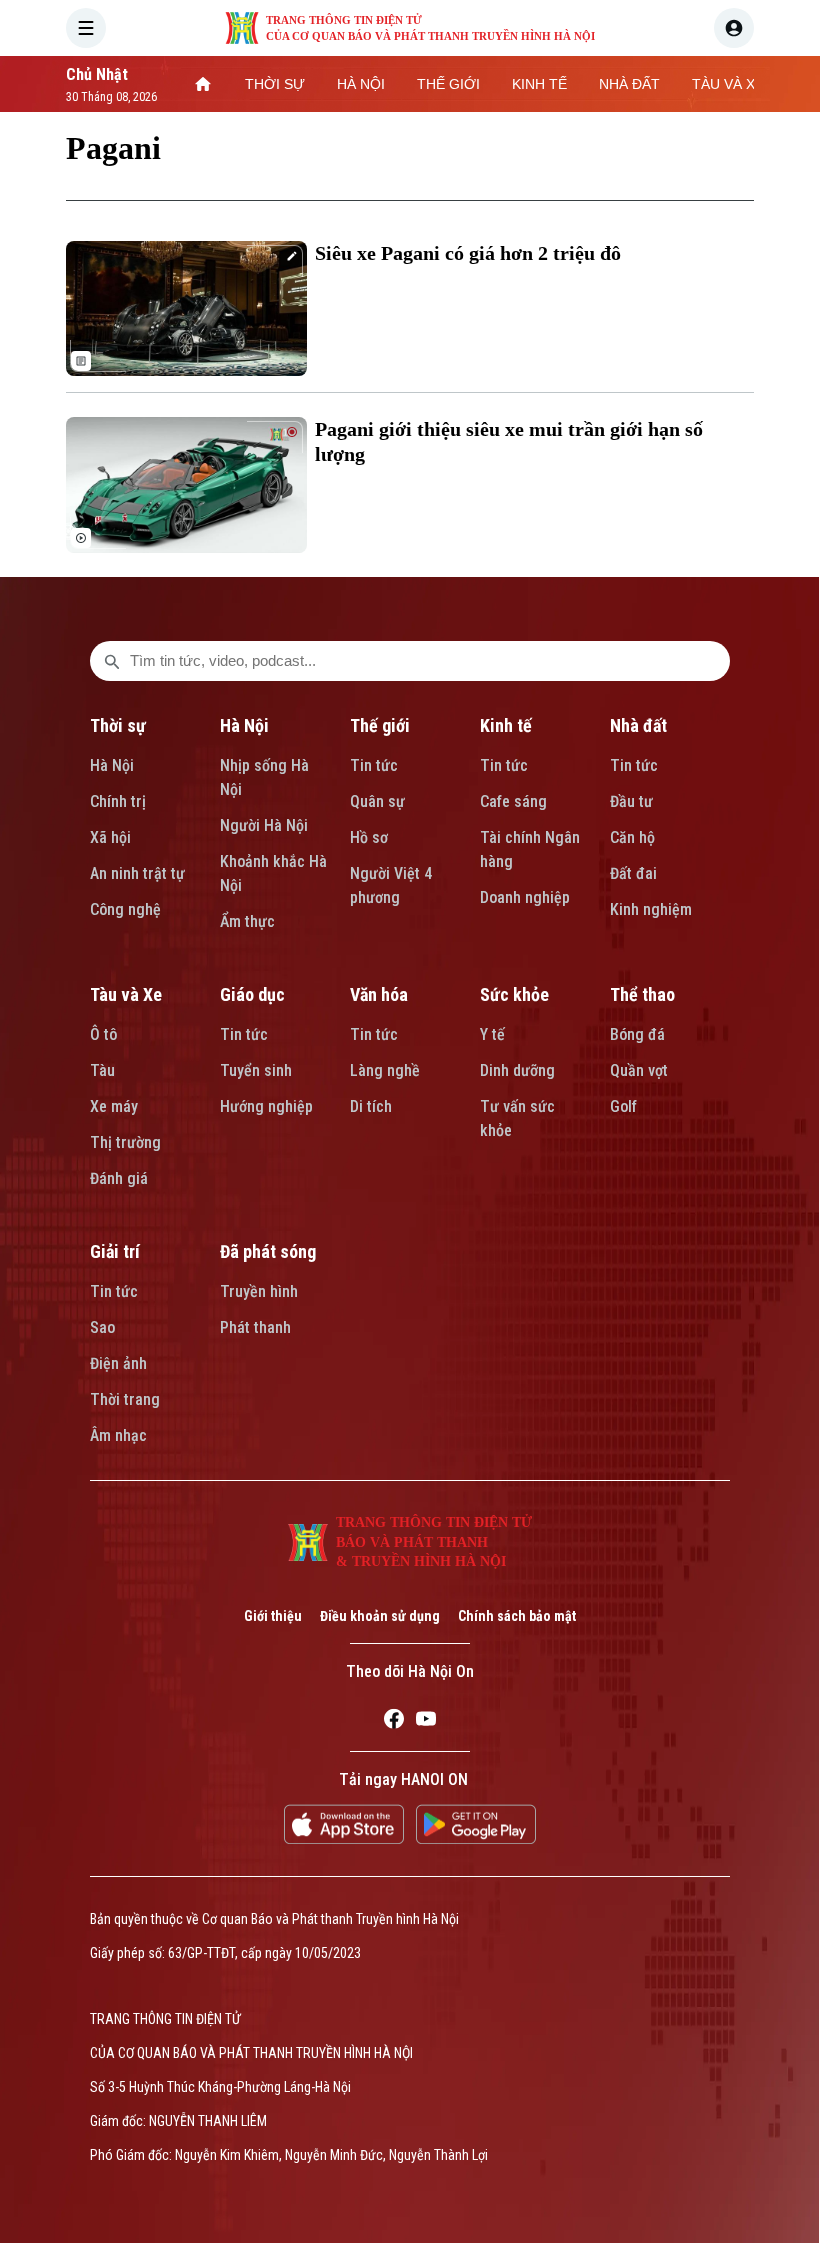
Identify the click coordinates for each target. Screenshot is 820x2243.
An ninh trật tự (137, 873)
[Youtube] (426, 1722)
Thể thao (642, 994)
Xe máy (114, 1106)
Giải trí (115, 1251)
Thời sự (118, 725)
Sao (102, 1327)
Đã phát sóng (268, 1251)
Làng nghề (385, 1070)
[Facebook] (394, 1722)
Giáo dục (252, 994)
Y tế (492, 1034)
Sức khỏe (514, 994)
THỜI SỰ (275, 84)
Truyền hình (259, 1291)
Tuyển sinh (256, 1070)
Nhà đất (638, 725)
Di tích (371, 1106)
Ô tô (103, 1034)
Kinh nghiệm (651, 909)
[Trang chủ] (203, 84)
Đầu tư (631, 801)
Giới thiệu (273, 1616)
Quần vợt (639, 1070)
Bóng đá (637, 1034)
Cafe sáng (513, 801)
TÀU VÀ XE (728, 84)
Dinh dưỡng (517, 1070)
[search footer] (112, 661)
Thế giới (380, 725)
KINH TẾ (539, 84)
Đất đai (633, 873)
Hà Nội (112, 765)
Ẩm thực (247, 921)
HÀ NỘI (361, 84)
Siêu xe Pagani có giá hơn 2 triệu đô (468, 253)
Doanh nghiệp (525, 897)
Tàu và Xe (126, 994)
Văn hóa (379, 994)
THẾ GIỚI (448, 84)
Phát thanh (255, 1327)
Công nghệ (125, 909)
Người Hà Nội (264, 825)
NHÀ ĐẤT (629, 84)
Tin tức (374, 765)
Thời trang (125, 1399)
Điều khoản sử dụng (380, 1616)
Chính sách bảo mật (517, 1616)
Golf (623, 1106)
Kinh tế (506, 725)
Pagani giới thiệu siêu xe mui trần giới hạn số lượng (509, 441)
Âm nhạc (118, 1435)
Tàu (102, 1070)
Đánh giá (119, 1178)
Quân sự (377, 801)
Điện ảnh (118, 1363)
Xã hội (110, 837)
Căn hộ (632, 837)
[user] (734, 28)
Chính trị (118, 801)
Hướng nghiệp (266, 1106)
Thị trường (125, 1142)
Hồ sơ (369, 837)
